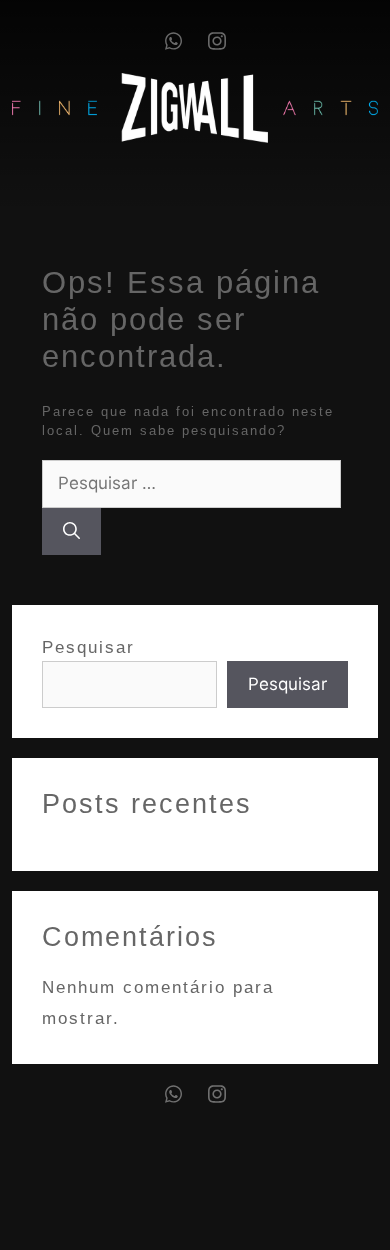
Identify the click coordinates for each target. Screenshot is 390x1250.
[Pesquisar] (71, 532)
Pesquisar (88, 647)
